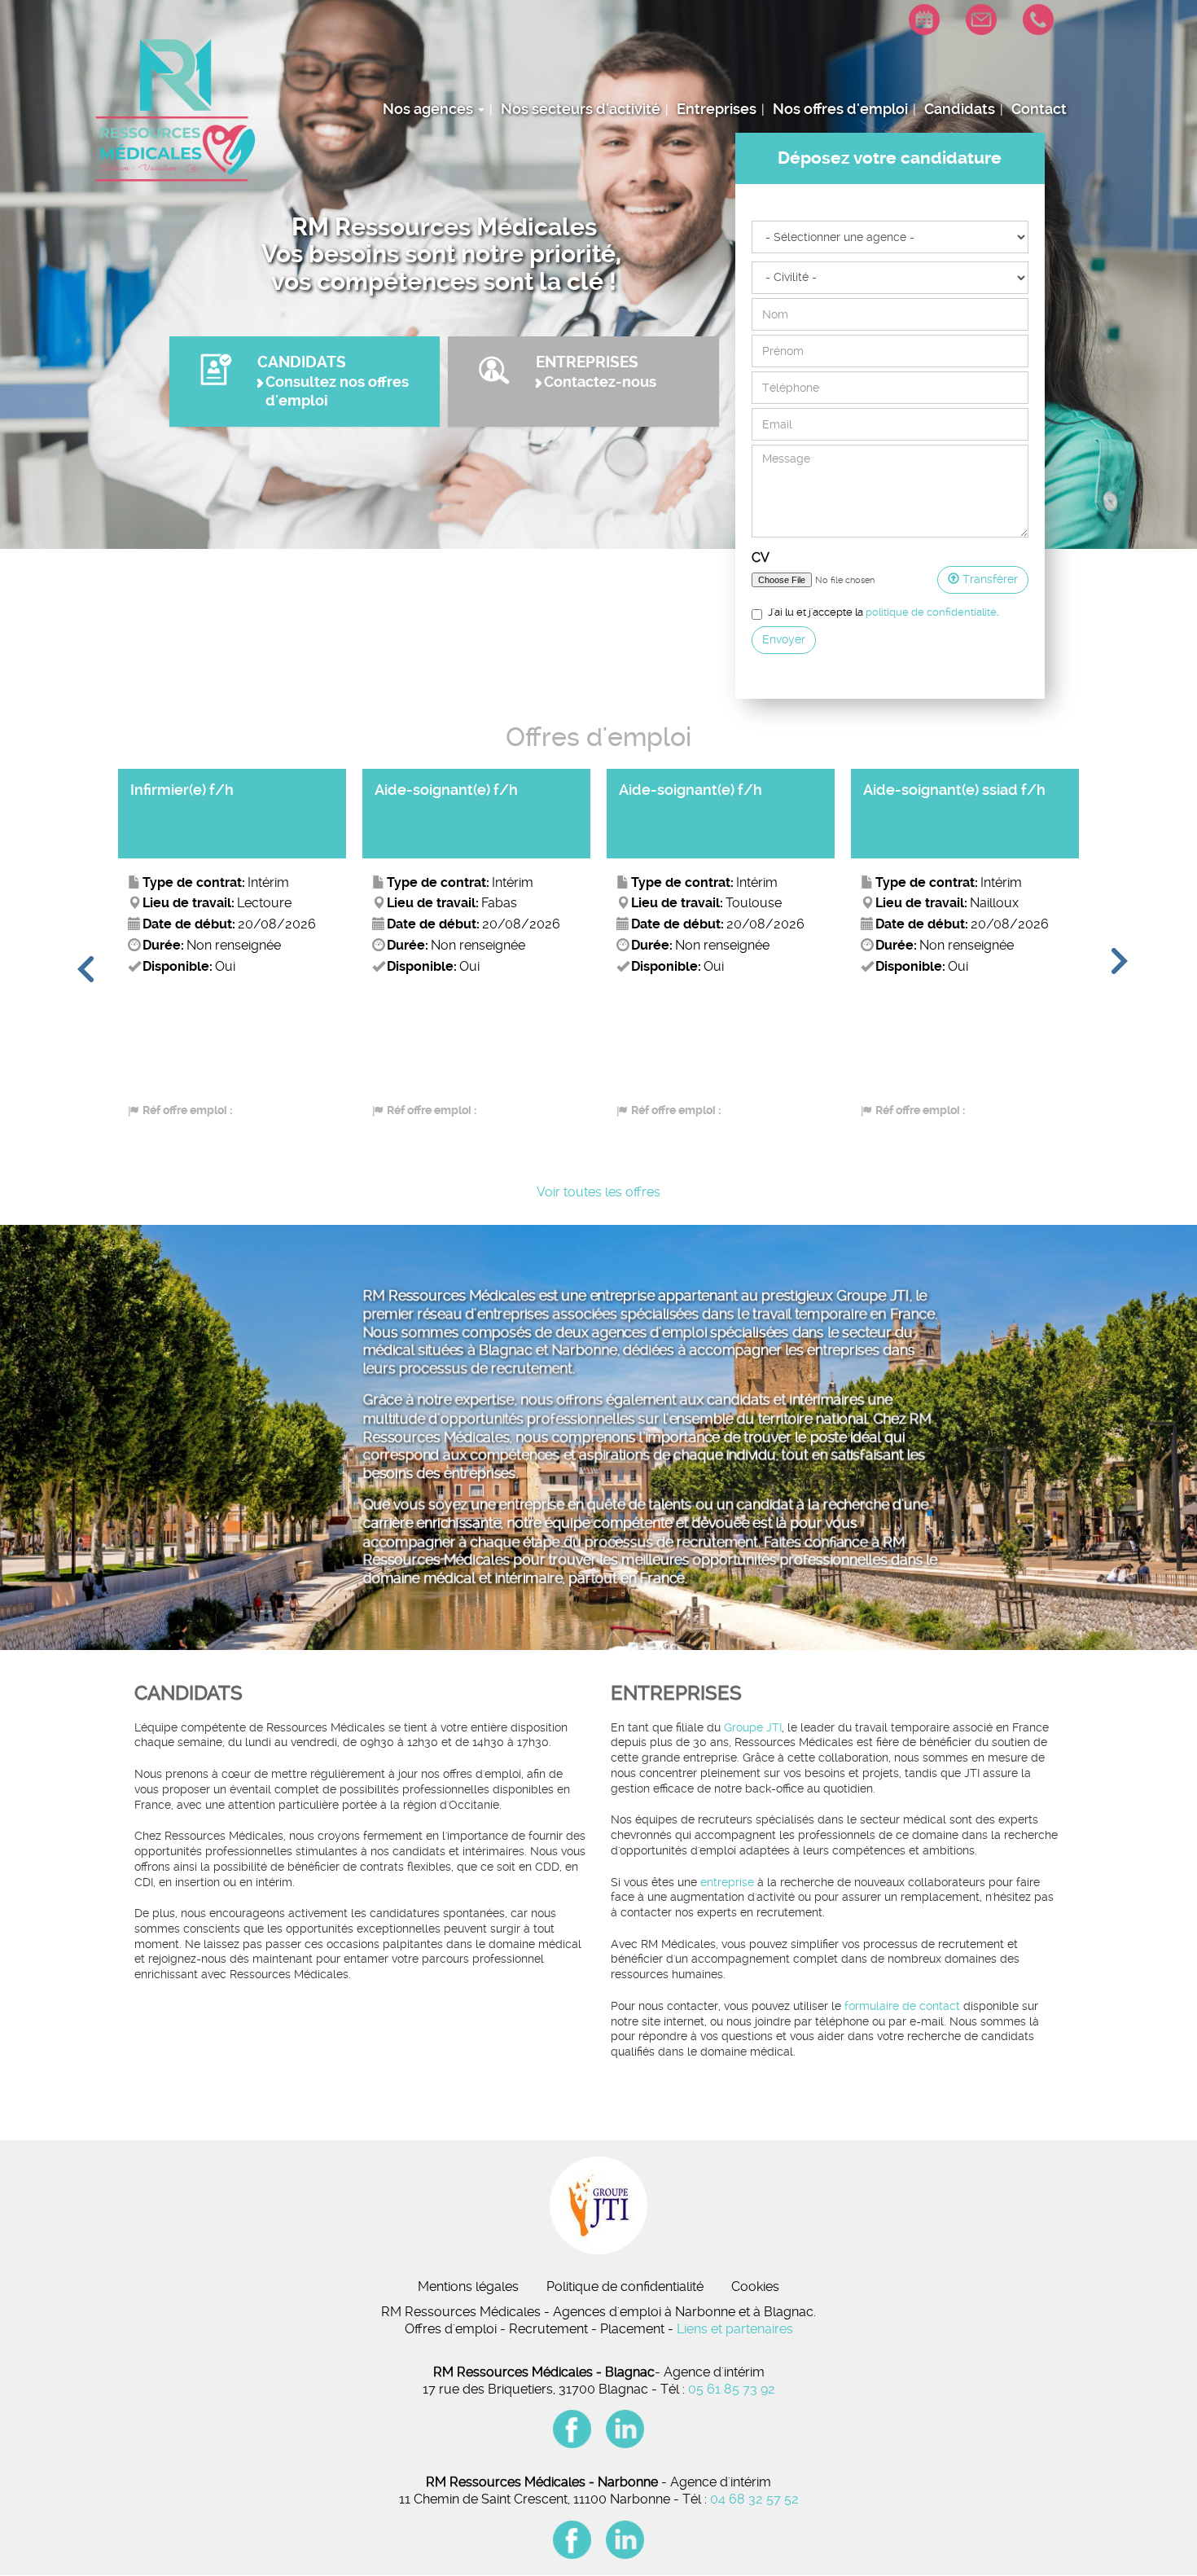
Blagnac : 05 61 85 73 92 (1024, 70)
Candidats (960, 109)
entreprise (727, 1883)
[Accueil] (174, 110)
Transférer (989, 579)
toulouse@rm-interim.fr (967, 45)
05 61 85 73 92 (732, 2389)
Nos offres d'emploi (840, 109)
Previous (84, 971)
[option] (232, 952)
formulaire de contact (902, 2006)
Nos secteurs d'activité (581, 109)
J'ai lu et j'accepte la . (883, 612)
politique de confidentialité (931, 612)
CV (761, 557)
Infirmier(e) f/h (915, 790)
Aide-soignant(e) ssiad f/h (710, 790)
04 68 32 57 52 (754, 2499)
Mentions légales (468, 2286)
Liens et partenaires (735, 2329)
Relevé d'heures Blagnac (910, 45)
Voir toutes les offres (598, 1192)
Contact (1039, 109)
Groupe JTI (753, 1728)
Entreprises (717, 109)
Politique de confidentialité (625, 2286)
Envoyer (784, 639)
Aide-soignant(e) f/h (202, 790)
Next (1118, 971)
